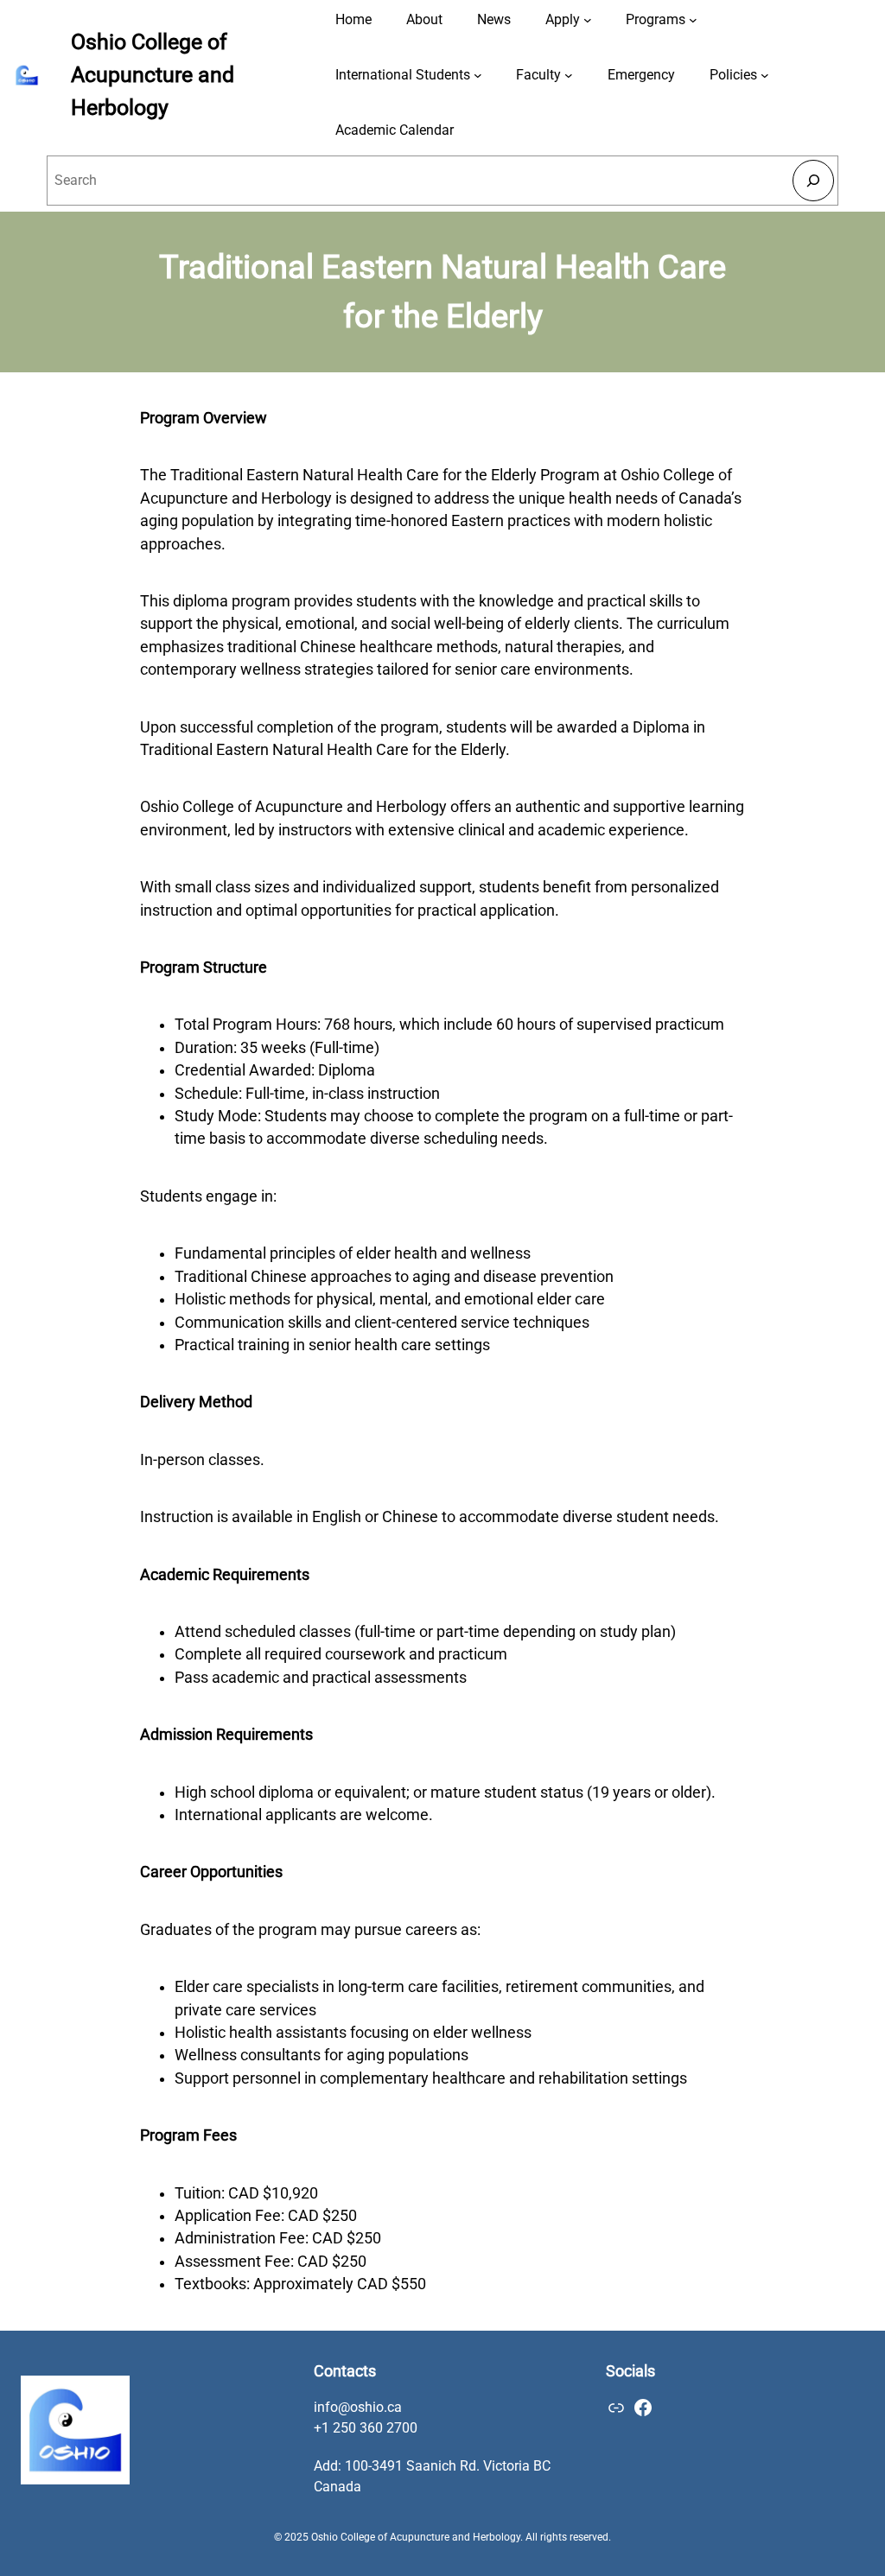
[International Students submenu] (478, 75)
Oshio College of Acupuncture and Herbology (153, 74)
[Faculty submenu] (569, 75)
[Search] (813, 180)
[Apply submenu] (588, 20)
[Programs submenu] (693, 20)
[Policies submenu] (765, 75)
